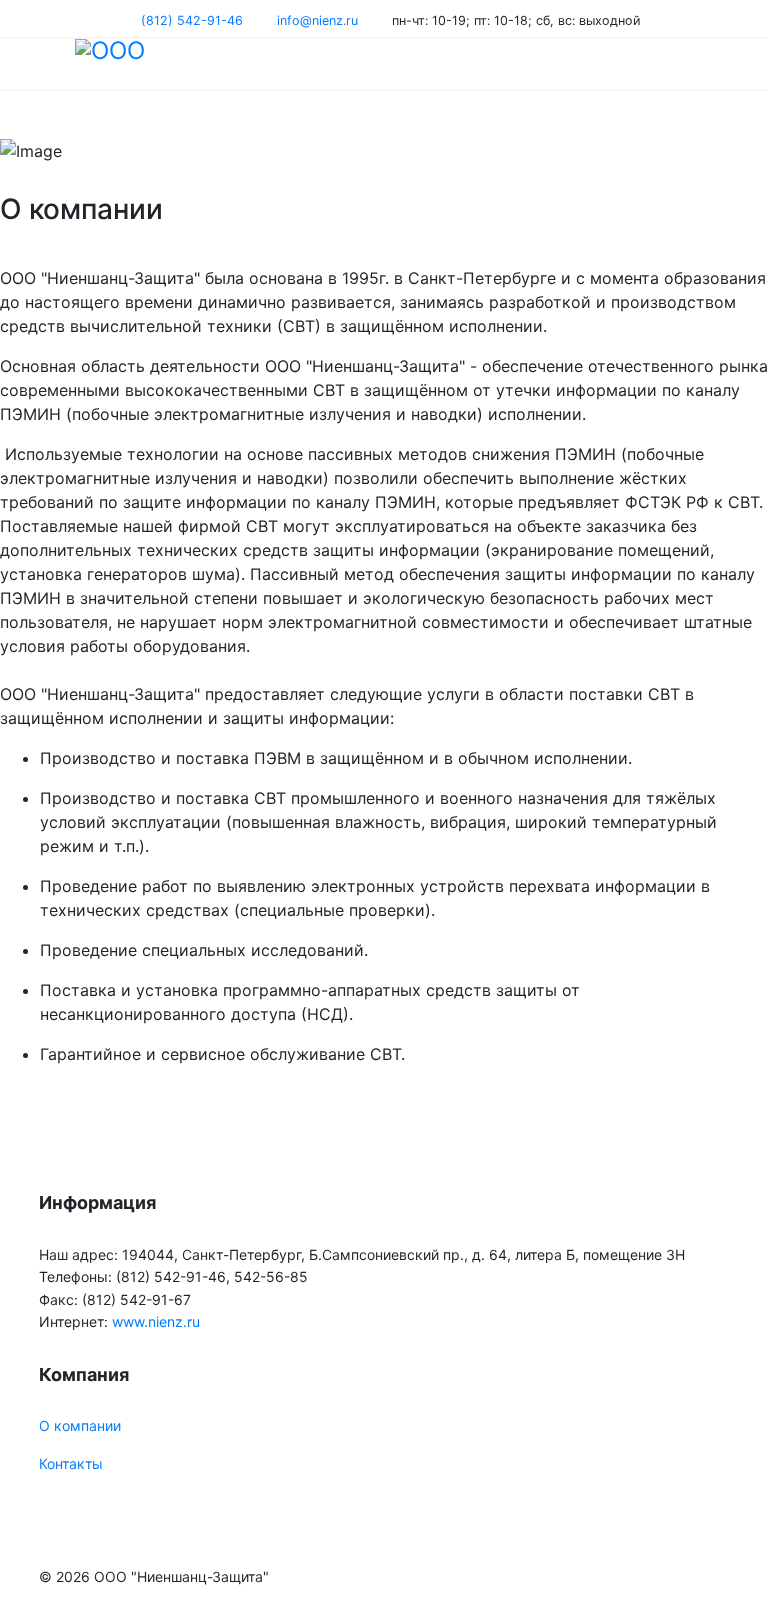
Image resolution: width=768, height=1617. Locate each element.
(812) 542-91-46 (192, 20)
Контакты (71, 1463)
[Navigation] (47, 64)
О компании (80, 1425)
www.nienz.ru (156, 1321)
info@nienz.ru (317, 20)
